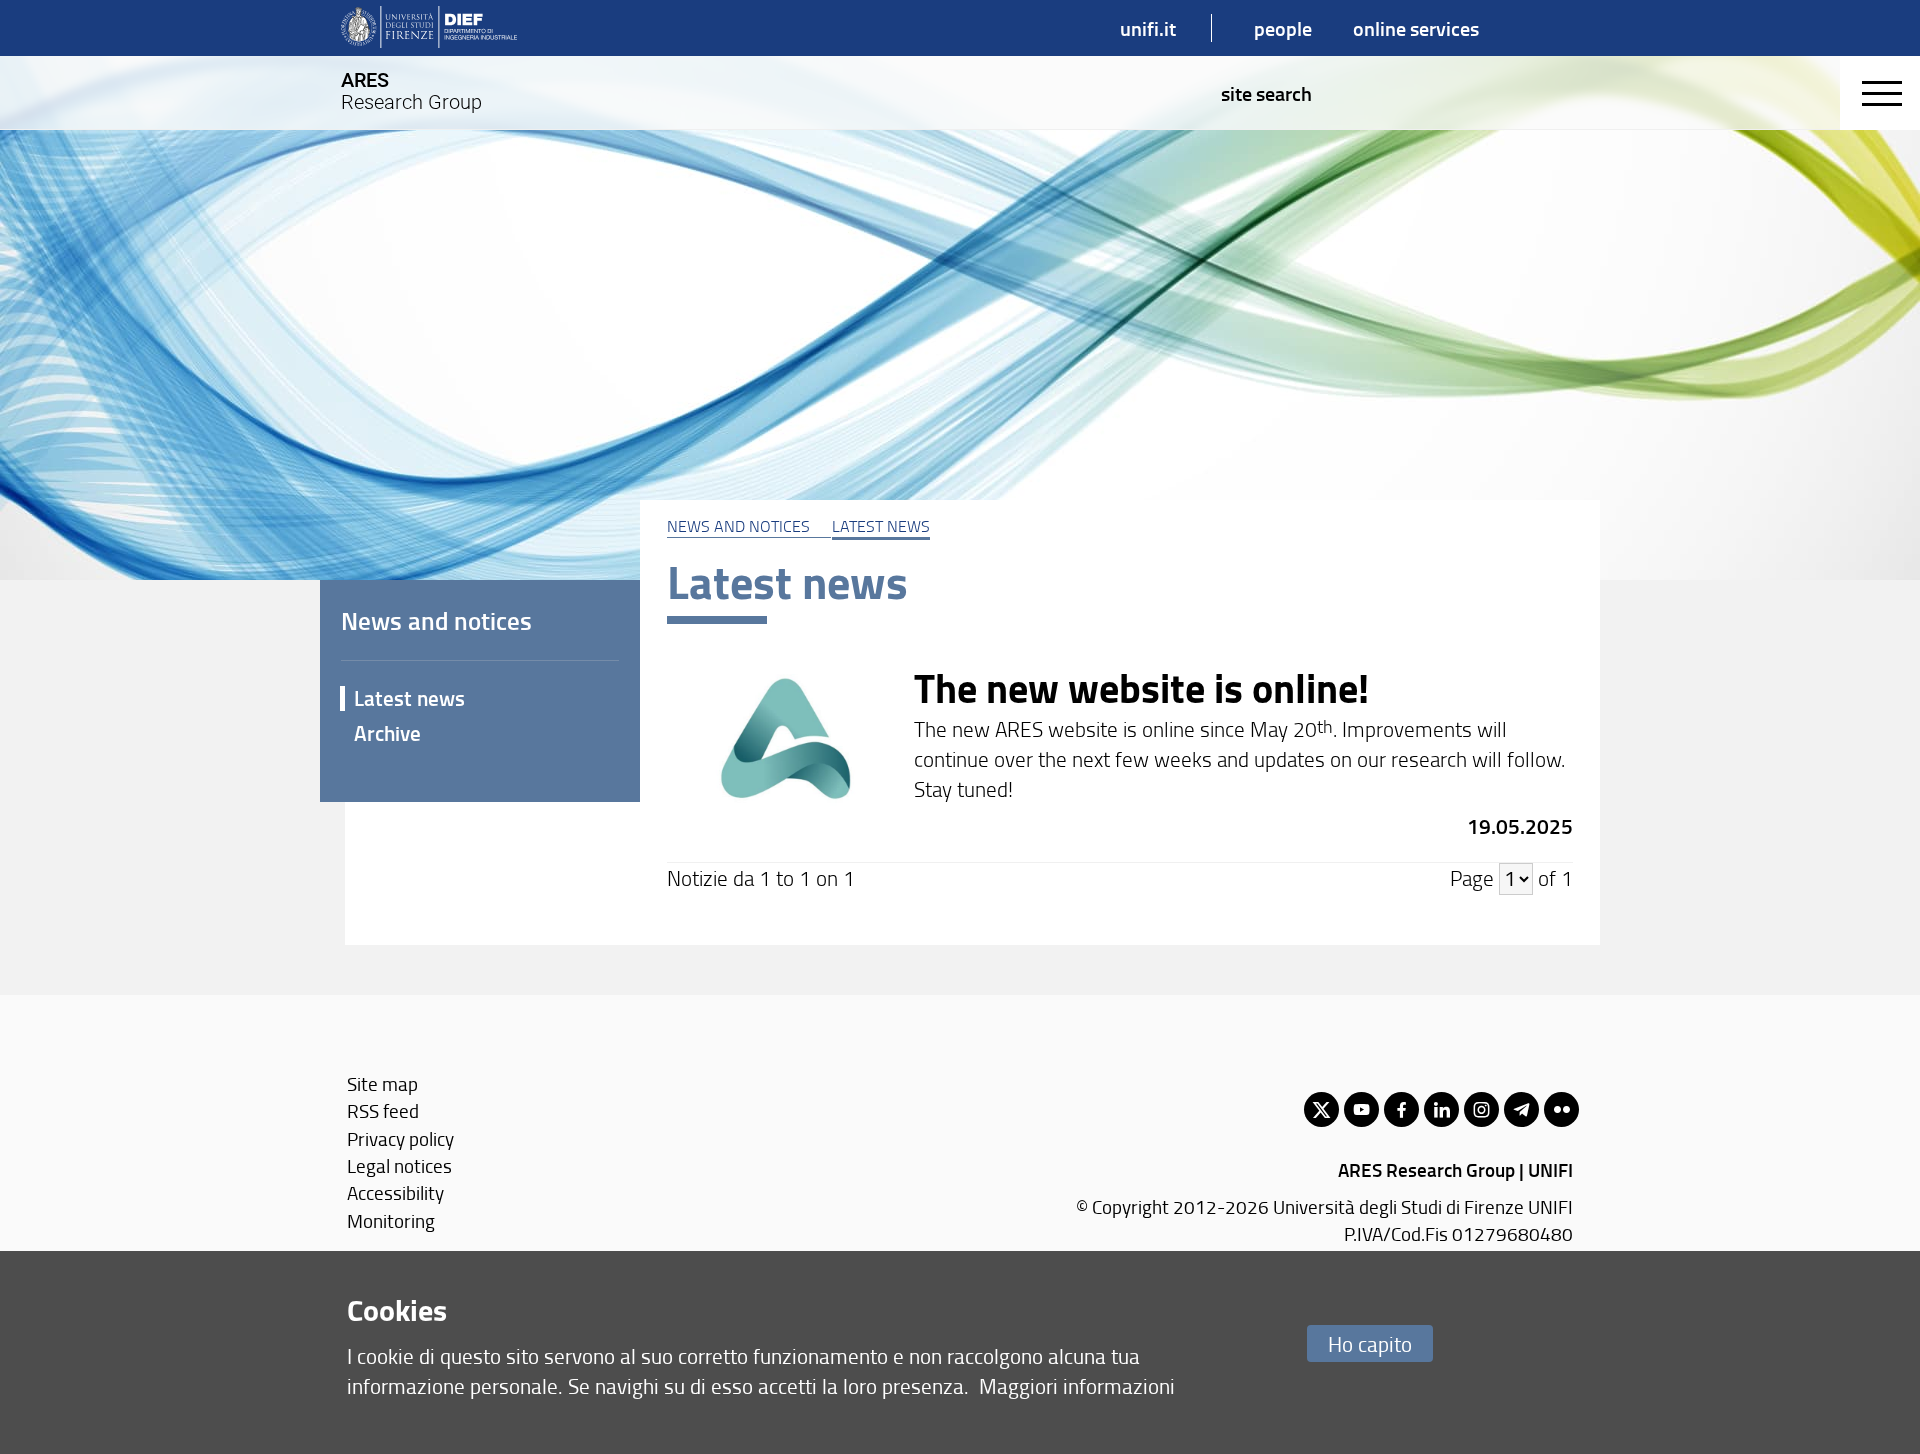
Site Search (1266, 93)
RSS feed (383, 1110)
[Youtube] (1361, 1109)
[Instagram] (1481, 1109)
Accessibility (395, 1192)
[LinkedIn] (1441, 1109)
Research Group (411, 91)
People (1283, 28)
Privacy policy (400, 1138)
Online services (1416, 28)
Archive (387, 733)
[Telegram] (1521, 1109)
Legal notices (399, 1165)
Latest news (881, 526)
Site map (382, 1083)
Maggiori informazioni (1077, 1385)
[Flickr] (1561, 1109)
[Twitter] (1321, 1109)
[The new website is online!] (1120, 753)
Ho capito (1370, 1343)
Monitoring (391, 1220)
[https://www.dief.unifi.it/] (429, 28)
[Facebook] (1401, 1109)
